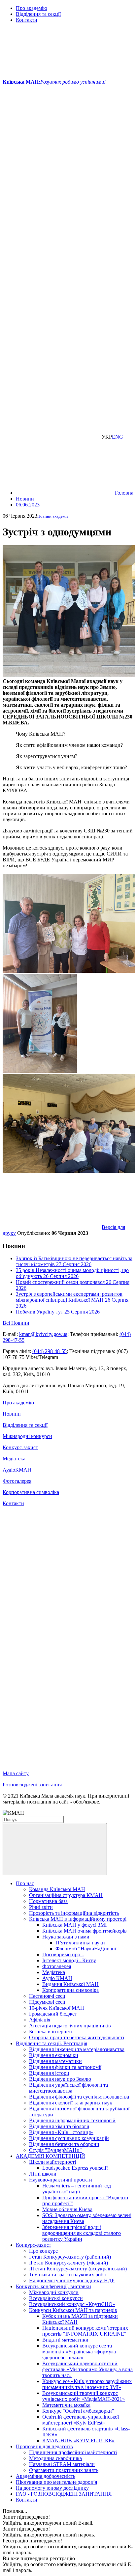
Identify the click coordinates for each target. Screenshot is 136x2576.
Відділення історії (49, 2073)
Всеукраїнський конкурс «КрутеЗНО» (72, 2304)
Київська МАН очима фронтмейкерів (85, 1931)
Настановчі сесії (47, 1996)
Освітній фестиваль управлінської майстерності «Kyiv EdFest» (81, 2420)
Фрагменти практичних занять (64, 2470)
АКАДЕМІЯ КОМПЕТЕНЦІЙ (51, 2156)
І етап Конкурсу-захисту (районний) (70, 2257)
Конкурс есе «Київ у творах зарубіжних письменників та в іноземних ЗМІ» (87, 2384)
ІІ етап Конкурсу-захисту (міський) (68, 2263)
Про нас (25, 1883)
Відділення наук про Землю (60, 2079)
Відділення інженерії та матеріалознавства (77, 2049)
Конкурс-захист (20, 1447)
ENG (118, 437)
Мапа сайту (16, 1773)
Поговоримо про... (63, 1954)
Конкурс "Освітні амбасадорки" (78, 2411)
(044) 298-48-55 (50, 1351)
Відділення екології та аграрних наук (71, 2103)
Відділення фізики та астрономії (65, 2067)
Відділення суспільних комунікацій (69, 2138)
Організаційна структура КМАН (66, 1895)
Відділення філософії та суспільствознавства (79, 2097)
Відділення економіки (54, 2055)
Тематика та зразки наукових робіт (68, 2275)
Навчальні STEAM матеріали (62, 2464)
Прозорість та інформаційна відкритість (74, 1913)
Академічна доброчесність (46, 2476)
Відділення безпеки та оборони (64, 2144)
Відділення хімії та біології (59, 2126)
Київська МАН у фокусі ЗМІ (74, 1925)
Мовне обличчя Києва (67, 2209)
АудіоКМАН (17, 1470)
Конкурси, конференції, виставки (53, 2286)
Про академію (32, 8)
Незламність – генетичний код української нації (77, 2189)
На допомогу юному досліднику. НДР (72, 2280)
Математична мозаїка (66, 2405)
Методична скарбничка (55, 2458)
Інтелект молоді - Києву (69, 1960)
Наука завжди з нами (66, 1937)
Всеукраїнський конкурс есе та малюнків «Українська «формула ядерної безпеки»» (79, 2352)
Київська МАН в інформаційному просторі (78, 1919)
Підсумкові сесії (47, 2002)
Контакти (27, 20)
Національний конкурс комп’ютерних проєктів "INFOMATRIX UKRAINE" (85, 2331)
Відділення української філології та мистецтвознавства (68, 2088)
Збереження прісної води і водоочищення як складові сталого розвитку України (82, 2233)
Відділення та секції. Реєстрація (51, 2043)
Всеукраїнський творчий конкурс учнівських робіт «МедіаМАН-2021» (84, 2396)
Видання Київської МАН (70, 1984)
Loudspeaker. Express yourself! (75, 2168)
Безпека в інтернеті (51, 2032)
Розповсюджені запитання (32, 1785)
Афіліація (40, 2020)
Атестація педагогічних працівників (70, 2026)
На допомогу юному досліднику (52, 2488)
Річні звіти (41, 1907)
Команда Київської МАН (57, 1889)
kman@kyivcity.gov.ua (43, 1334)
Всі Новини (16, 1323)
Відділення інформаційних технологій (72, 2120)
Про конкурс (43, 2251)
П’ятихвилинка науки (80, 1943)
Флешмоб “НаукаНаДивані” (87, 1949)
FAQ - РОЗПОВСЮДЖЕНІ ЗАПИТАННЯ (64, 2494)
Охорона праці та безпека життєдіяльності (77, 2037)
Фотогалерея (17, 1481)
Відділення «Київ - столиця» (61, 2132)
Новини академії (53, 516)
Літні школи (43, 2174)
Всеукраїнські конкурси (56, 2298)
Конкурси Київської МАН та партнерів (73, 2310)
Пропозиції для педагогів (44, 2446)
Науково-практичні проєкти (61, 2180)
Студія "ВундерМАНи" (55, 2150)
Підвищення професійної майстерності (73, 2452)
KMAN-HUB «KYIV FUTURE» (78, 2440)
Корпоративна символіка (31, 1492)
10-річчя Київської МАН (57, 2008)
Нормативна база (48, 1901)
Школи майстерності (52, 2162)
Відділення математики (55, 2061)
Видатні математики (65, 2340)
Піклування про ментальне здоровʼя (56, 2482)
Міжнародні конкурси (27, 1436)
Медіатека (14, 1459)
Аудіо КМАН (57, 1978)
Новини (12, 1414)
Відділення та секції (38, 14)
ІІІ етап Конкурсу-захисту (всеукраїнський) (78, 2269)
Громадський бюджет (53, 2014)
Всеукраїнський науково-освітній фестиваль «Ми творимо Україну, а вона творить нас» (87, 2369)
